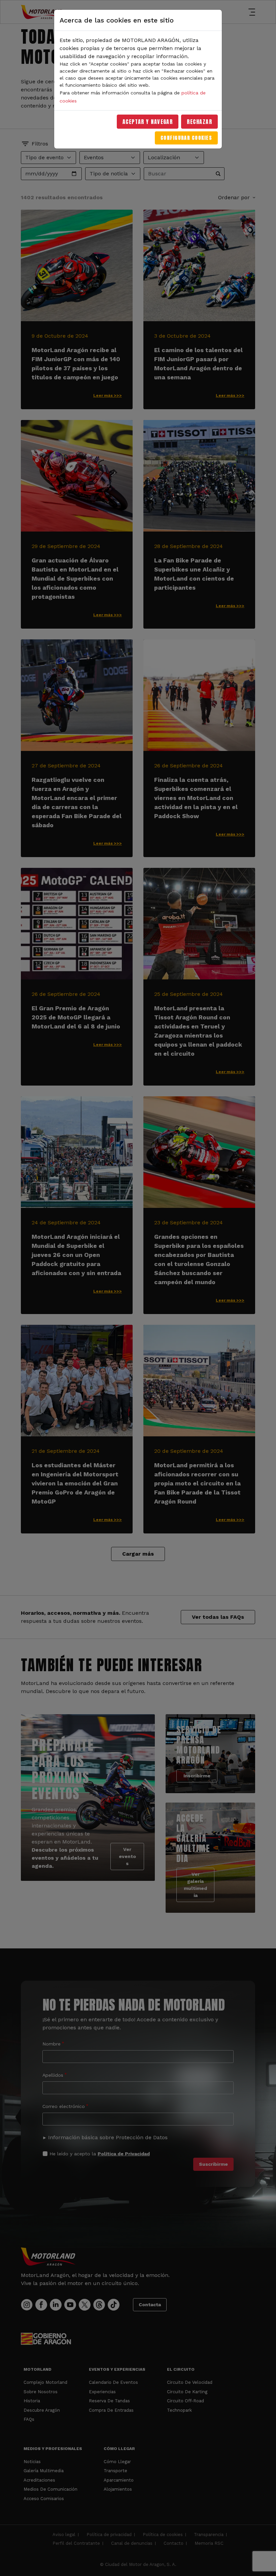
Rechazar (199, 122)
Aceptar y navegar (148, 122)
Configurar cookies (186, 138)
